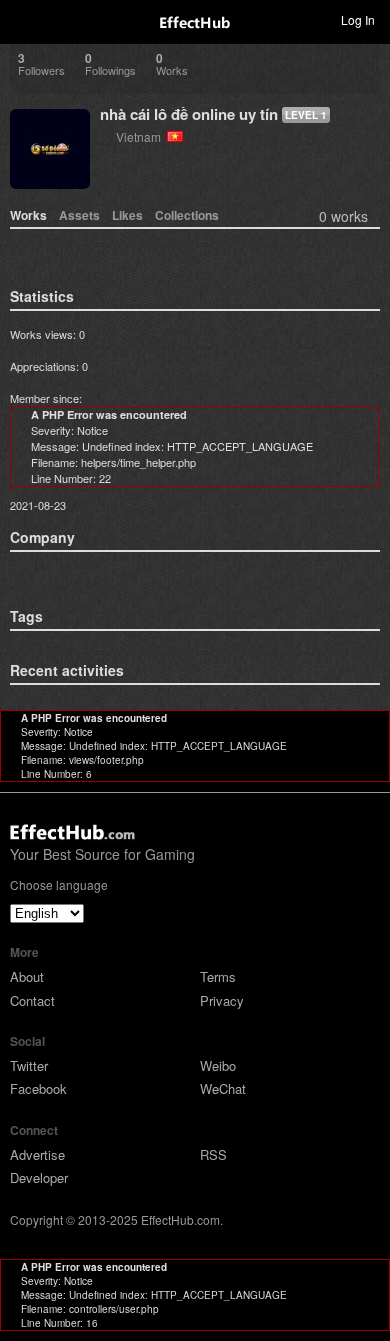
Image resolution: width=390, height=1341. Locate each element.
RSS (213, 1154)
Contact (32, 1000)
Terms (218, 976)
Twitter (29, 1065)
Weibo (218, 1065)
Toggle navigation (24, 19)
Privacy (222, 1000)
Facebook (38, 1088)
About (27, 976)
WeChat (223, 1088)
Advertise (37, 1154)
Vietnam (141, 136)
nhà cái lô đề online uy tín (189, 114)
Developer (39, 1177)
